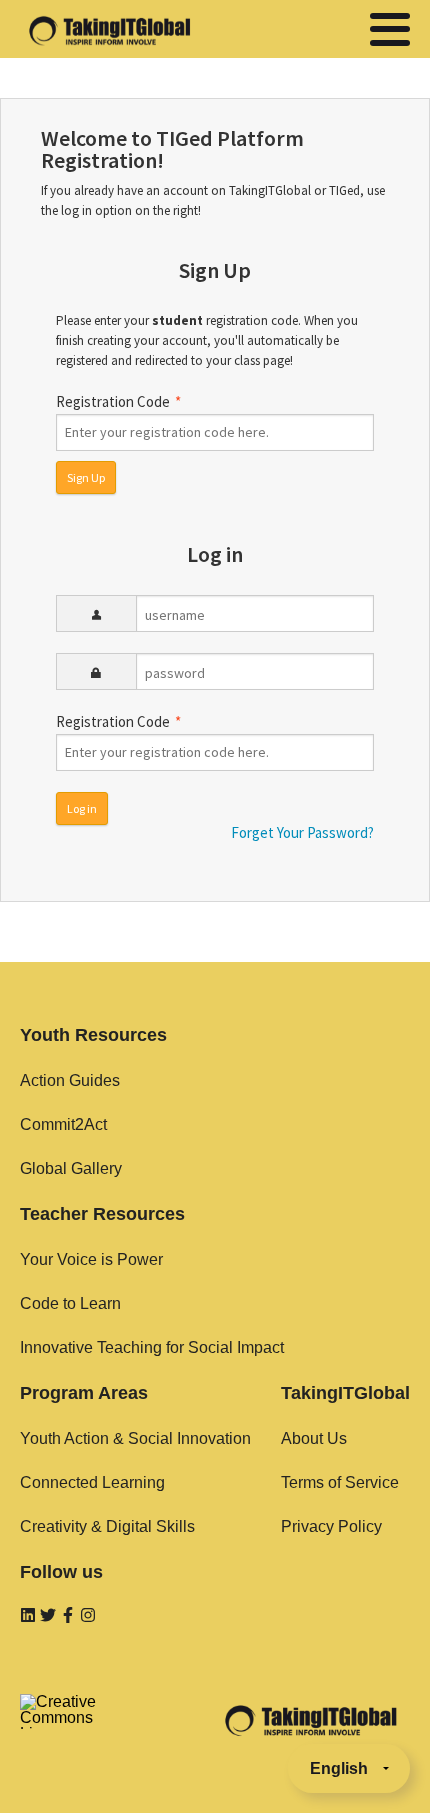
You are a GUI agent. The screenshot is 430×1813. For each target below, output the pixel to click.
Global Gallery (71, 1168)
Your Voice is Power (91, 1259)
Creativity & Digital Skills (107, 1526)
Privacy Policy (331, 1526)
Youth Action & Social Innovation (135, 1438)
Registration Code (118, 401)
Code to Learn (70, 1303)
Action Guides (70, 1080)
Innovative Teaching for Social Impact (152, 1347)
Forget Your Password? (302, 832)
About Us (314, 1438)
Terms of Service (340, 1482)
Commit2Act (63, 1124)
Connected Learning (92, 1482)
